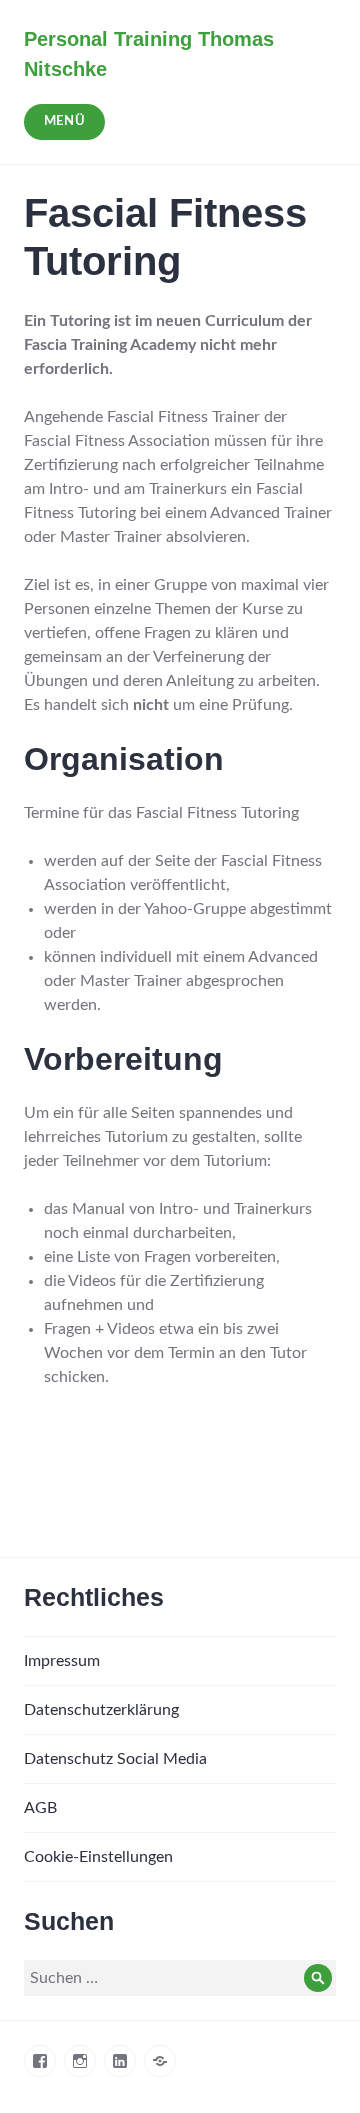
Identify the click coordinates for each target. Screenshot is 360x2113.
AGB (40, 1808)
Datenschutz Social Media (115, 1759)
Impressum (62, 1661)
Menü (65, 121)
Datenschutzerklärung (101, 1710)
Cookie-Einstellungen (98, 1857)
